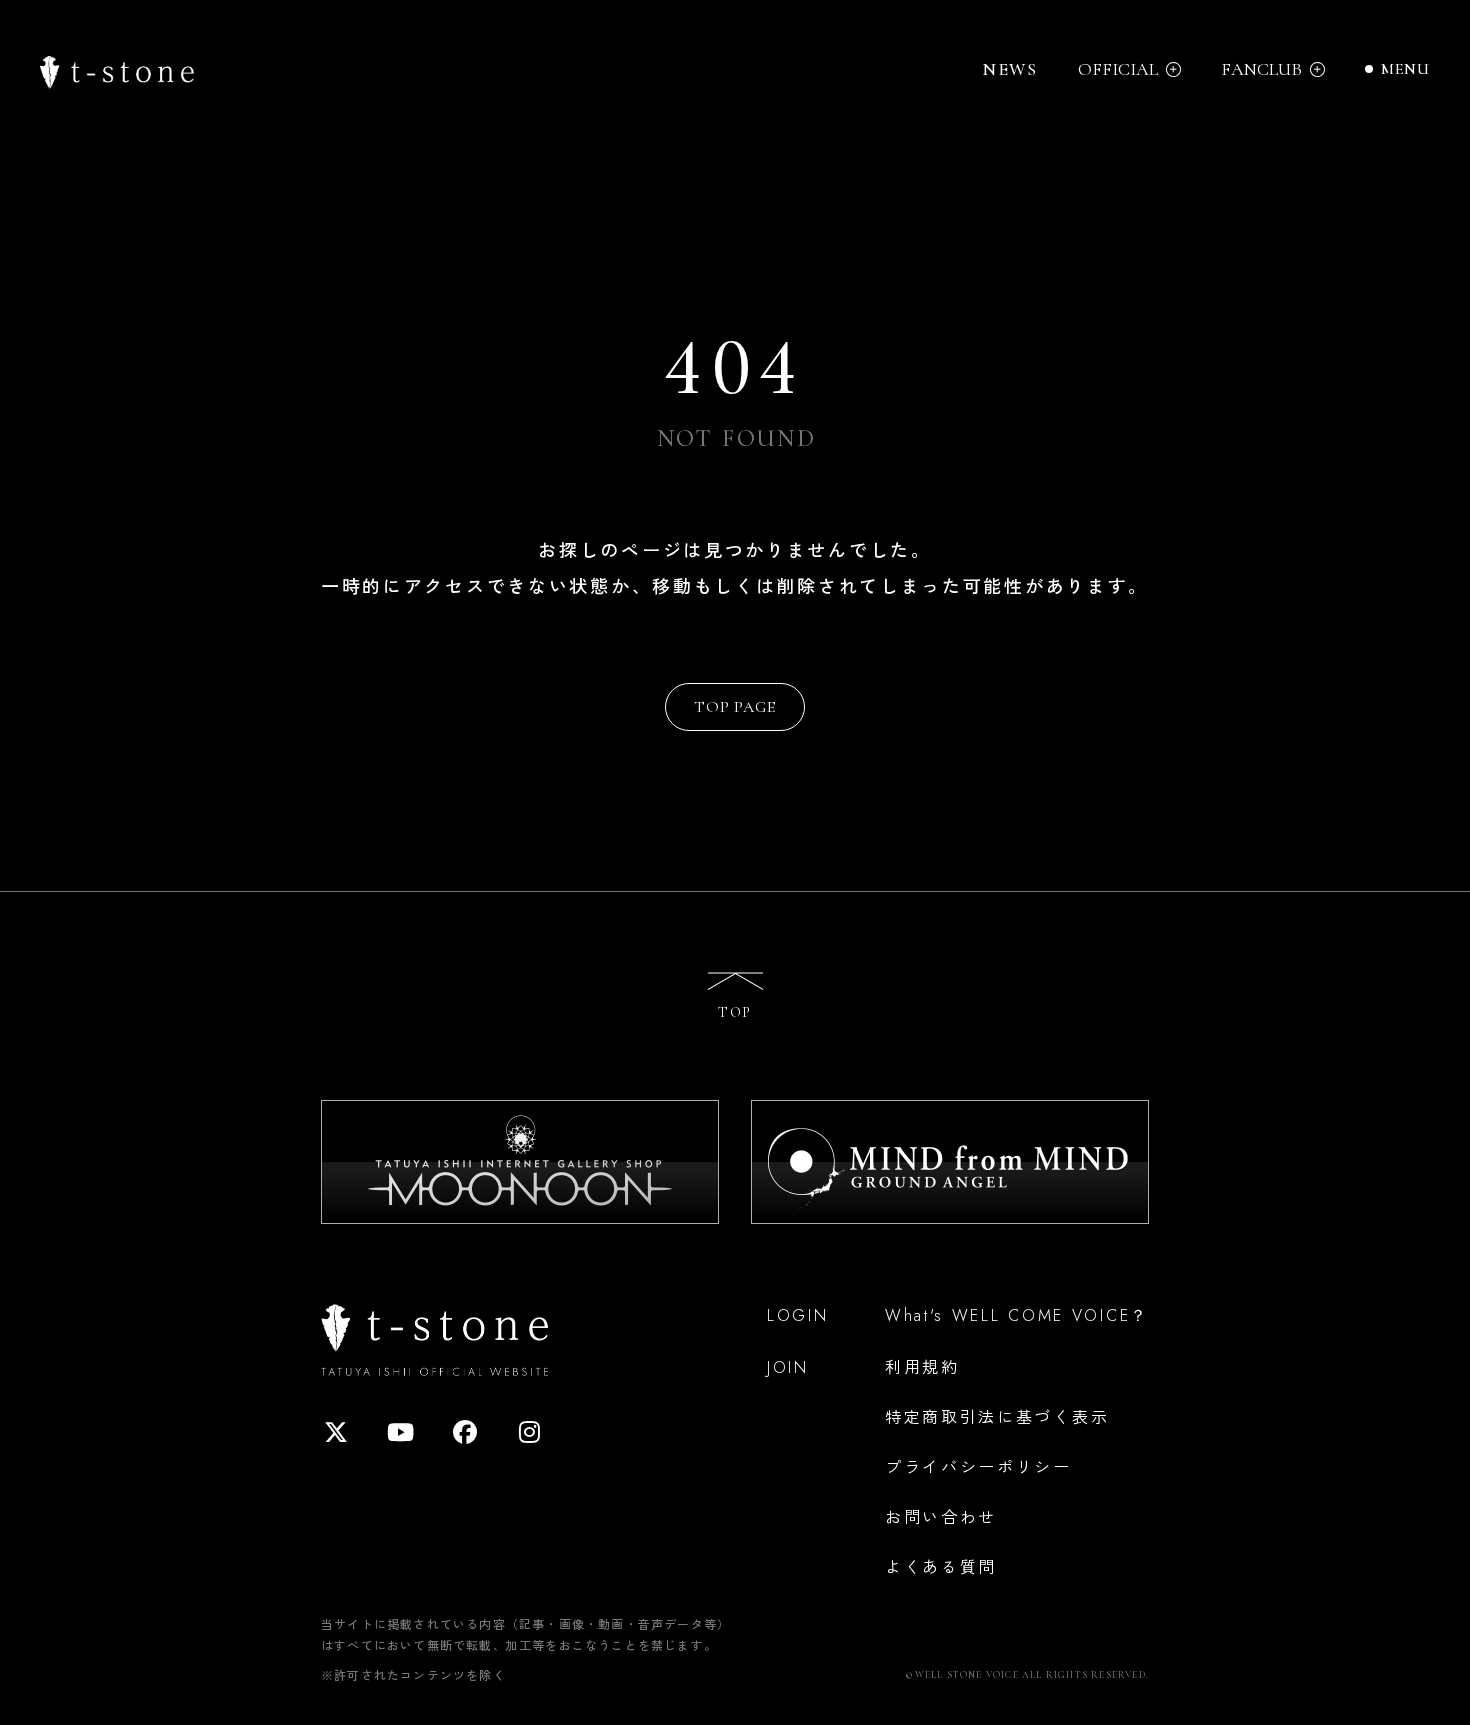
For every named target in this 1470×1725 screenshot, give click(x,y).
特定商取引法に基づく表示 (997, 1416)
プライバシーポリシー (978, 1466)
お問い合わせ (941, 1516)
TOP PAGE (734, 707)
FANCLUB (1261, 69)
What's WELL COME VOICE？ (1017, 1315)
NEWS (1010, 69)
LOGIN (798, 1315)
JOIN (788, 1367)
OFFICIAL (1118, 69)
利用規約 (922, 1366)
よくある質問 (941, 1566)
